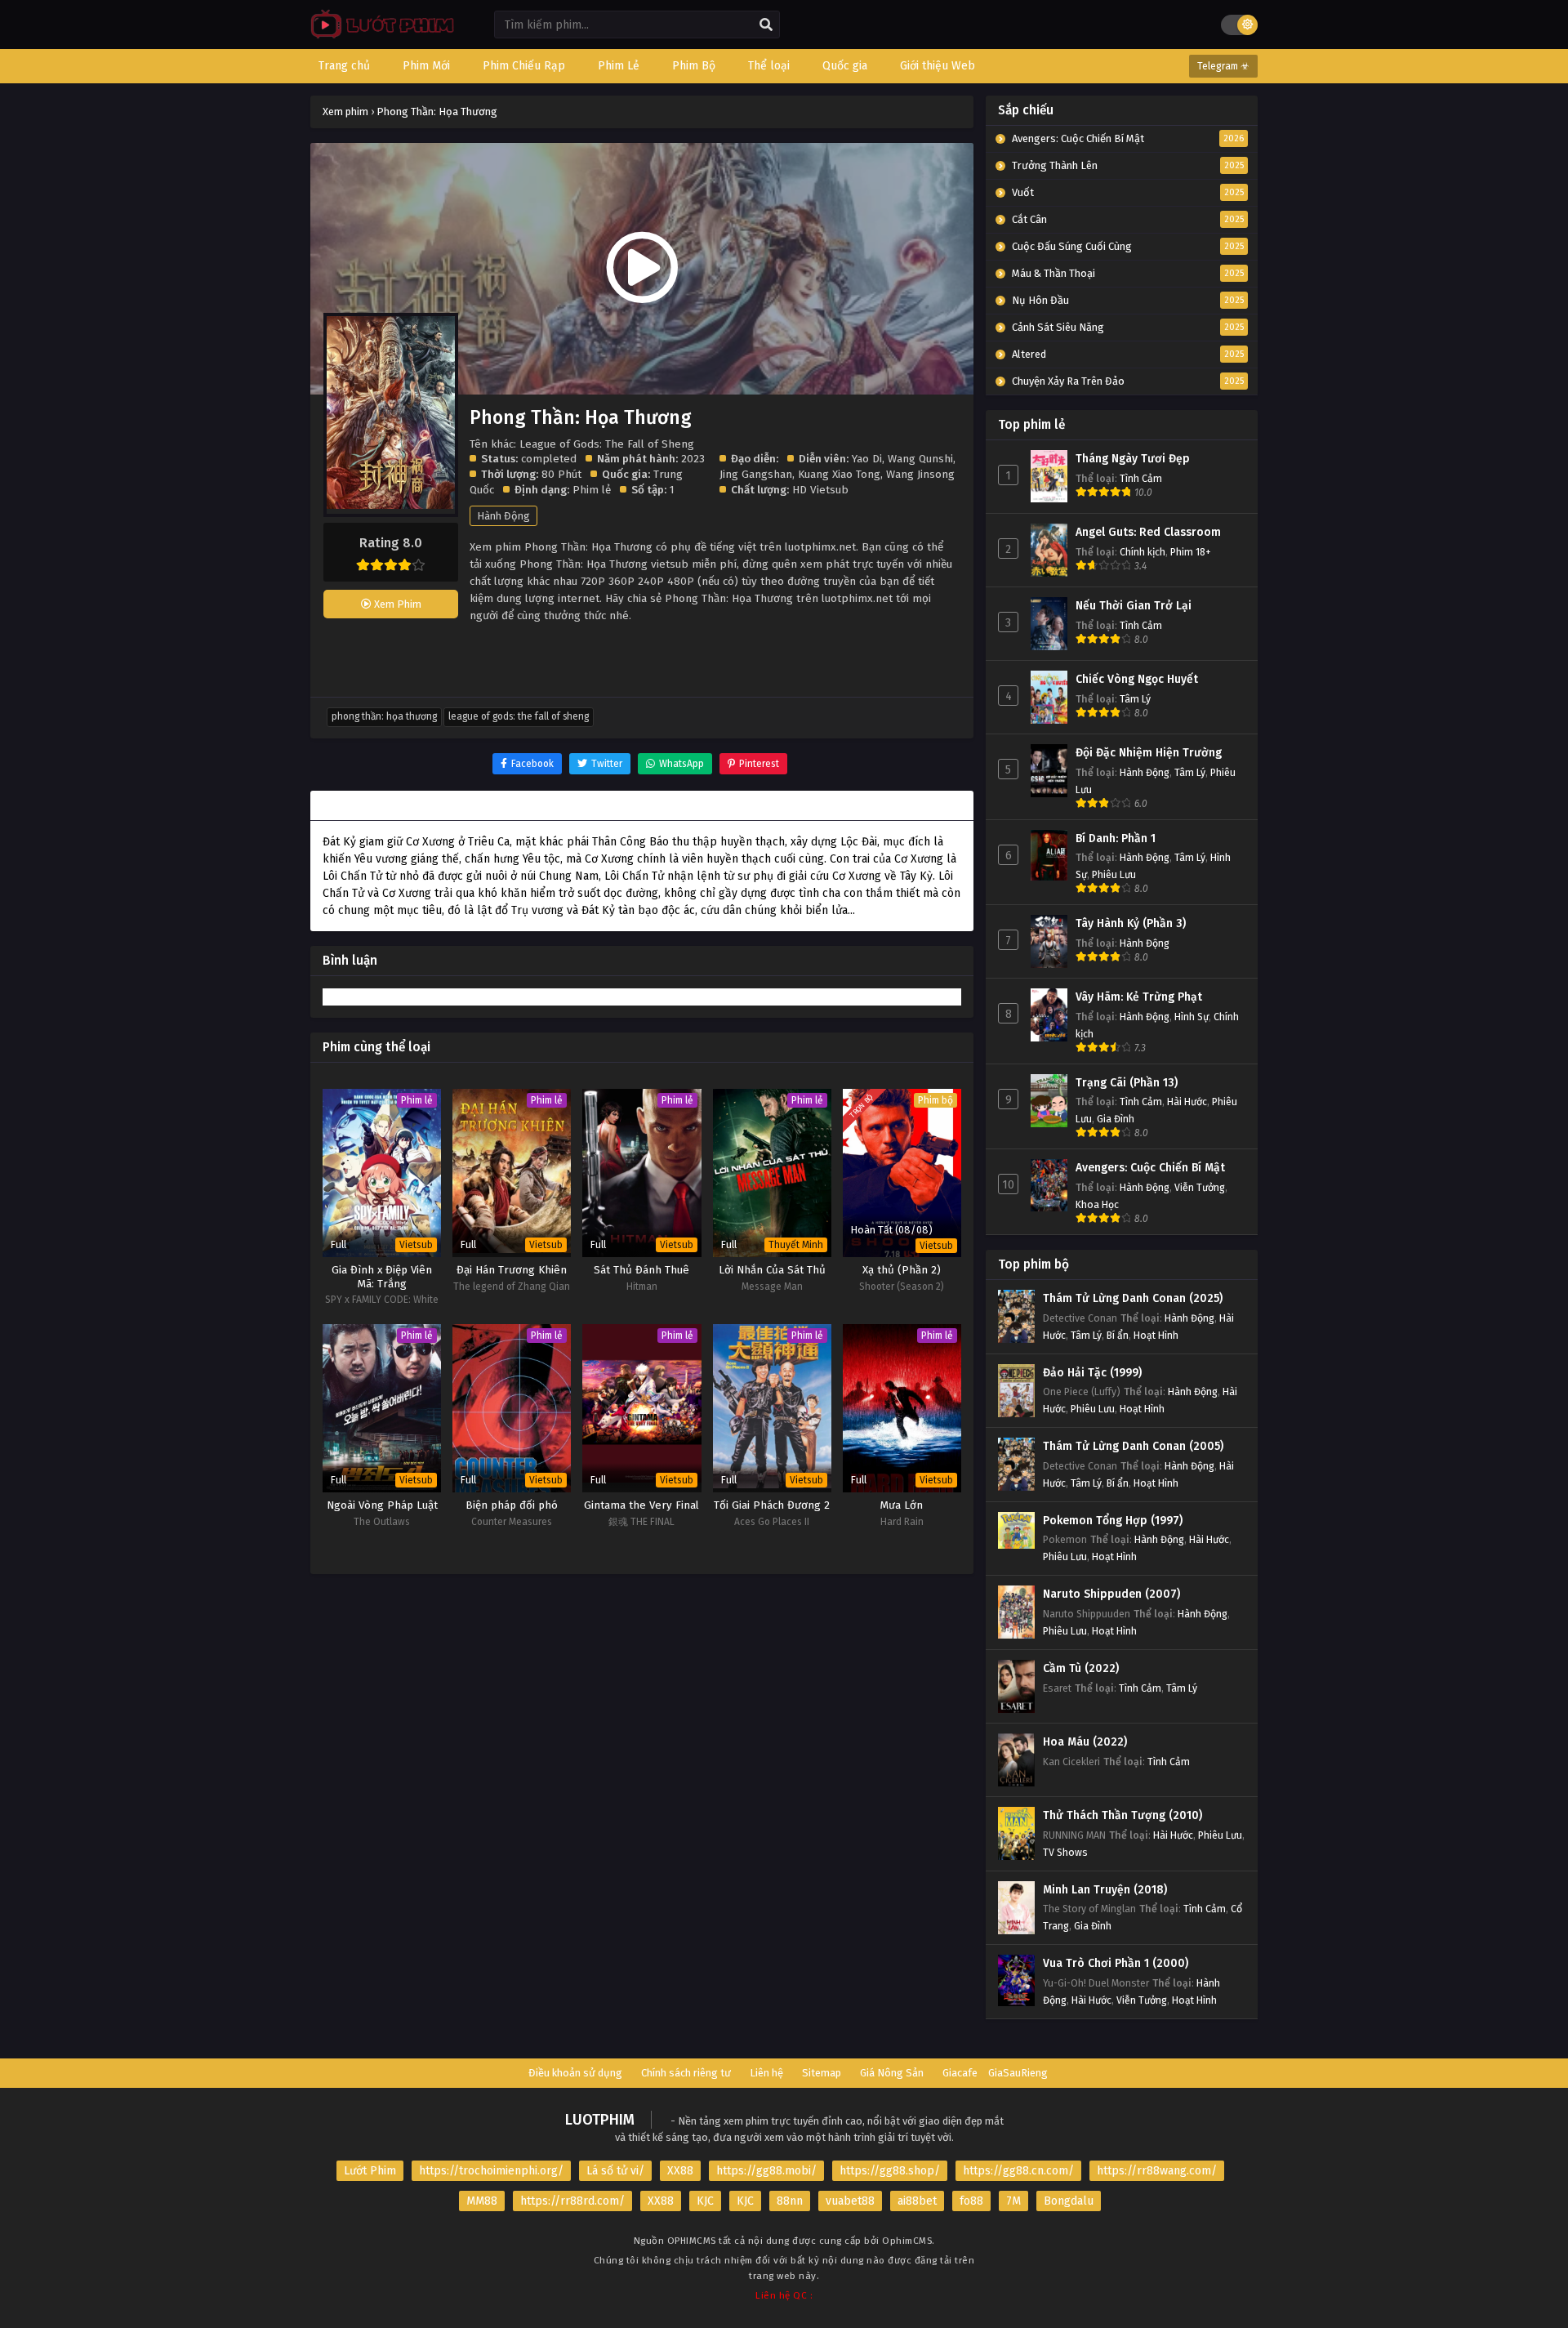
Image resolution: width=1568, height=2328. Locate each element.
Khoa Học (1097, 1204)
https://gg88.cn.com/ (1018, 2171)
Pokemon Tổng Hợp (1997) (1113, 1521)
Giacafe (960, 2073)
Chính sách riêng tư (686, 2073)
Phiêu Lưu (1114, 874)
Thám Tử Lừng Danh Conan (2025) (1133, 1298)
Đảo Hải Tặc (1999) (1092, 1373)
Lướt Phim (370, 2171)
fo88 (971, 2201)
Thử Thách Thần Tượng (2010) (1123, 1815)
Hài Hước (1187, 1102)
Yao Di (867, 459)
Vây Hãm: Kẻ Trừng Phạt (1139, 997)
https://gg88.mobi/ (766, 2171)
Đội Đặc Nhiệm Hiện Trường (1149, 753)
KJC (705, 2201)
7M (1013, 2201)
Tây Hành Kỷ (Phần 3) (1131, 923)
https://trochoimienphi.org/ (491, 2171)
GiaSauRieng (1018, 2073)
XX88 (680, 2171)
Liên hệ (766, 2073)
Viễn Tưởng (1200, 1187)
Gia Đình (1116, 1119)
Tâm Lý (1135, 699)
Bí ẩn (1118, 1335)
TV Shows (1065, 1852)
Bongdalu (1069, 2201)
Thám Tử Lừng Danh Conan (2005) (1133, 1446)
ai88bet (917, 2201)
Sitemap (822, 2073)
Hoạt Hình (1156, 1335)
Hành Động (503, 516)
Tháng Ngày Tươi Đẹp (1133, 459)
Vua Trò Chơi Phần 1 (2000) (1116, 1963)
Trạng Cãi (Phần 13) (1127, 1083)
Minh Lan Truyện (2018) (1105, 1890)
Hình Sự (1192, 1017)
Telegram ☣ (1223, 66)
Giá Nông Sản (892, 2073)
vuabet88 (850, 2201)
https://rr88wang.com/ (1157, 2171)
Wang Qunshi (920, 459)
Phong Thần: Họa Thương (384, 716)
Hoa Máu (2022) (1085, 1742)
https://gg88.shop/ (890, 2171)
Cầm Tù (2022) (1081, 1668)
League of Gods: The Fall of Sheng (519, 716)
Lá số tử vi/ (615, 2171)
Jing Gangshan (756, 474)
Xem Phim (396, 604)
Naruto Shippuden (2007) (1111, 1594)
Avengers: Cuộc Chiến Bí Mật (1150, 1168)
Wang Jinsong (920, 474)
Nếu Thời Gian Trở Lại (1134, 606)
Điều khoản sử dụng (575, 2073)
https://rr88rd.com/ (572, 2201)
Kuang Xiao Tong (839, 474)
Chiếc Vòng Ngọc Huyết (1137, 679)
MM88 (482, 2201)
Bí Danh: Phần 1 (1116, 838)
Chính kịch (1143, 552)
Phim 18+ (1191, 552)
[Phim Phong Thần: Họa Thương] (379, 37)
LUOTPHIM (600, 2120)
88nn (790, 2201)
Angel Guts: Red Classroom (1148, 532)
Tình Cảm (1141, 478)
